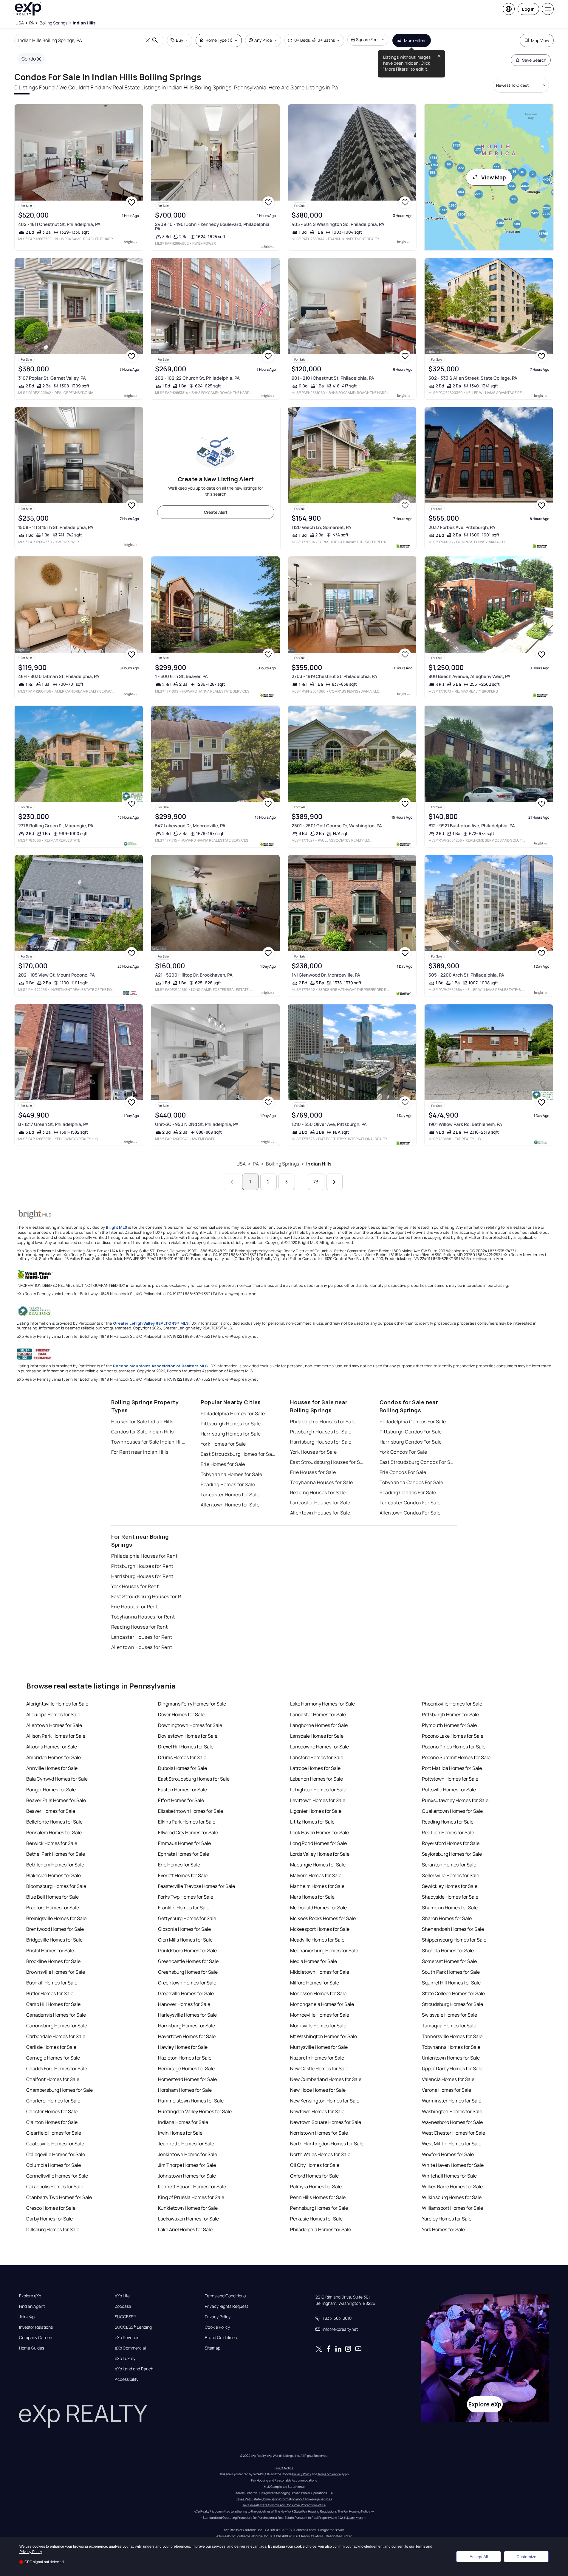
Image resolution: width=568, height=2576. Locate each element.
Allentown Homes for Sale (230, 1505)
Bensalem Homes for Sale (54, 1832)
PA (256, 1164)
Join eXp (27, 2317)
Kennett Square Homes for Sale (192, 2187)
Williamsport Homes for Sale (452, 2208)
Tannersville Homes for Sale (452, 2036)
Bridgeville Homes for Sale (54, 1940)
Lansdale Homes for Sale (317, 1736)
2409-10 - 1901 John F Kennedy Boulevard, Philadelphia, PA (213, 226)
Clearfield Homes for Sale (54, 2133)
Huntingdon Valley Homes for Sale (195, 2111)
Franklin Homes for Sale (184, 1908)
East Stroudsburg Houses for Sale (327, 1462)
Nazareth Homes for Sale (317, 2058)
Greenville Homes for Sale (186, 1993)
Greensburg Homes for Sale (188, 1972)
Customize (526, 2557)
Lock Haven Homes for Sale (319, 1832)
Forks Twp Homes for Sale (186, 1897)
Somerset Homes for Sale (449, 1961)
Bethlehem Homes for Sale (55, 1865)
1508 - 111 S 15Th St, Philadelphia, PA (56, 527)
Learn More (355, 2518)
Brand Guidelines (221, 2338)
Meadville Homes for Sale (317, 1940)
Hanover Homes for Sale (184, 2004)
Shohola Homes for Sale (448, 1950)
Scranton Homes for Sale (449, 1865)
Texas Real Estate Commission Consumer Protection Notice (284, 2505)
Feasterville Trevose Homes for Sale (196, 1886)
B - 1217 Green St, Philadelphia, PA (53, 1124)
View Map (494, 177)
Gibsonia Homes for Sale (184, 1929)
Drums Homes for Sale (182, 1757)
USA (241, 1164)
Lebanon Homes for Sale (316, 1779)
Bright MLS (117, 1227)
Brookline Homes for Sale (53, 1961)
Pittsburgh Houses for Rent (142, 1566)
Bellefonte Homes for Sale (54, 1822)
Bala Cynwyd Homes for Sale (57, 1779)
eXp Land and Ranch (134, 2369)
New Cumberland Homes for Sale (326, 2079)
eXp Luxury (125, 2358)
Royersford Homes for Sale (451, 1843)
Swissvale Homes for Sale (449, 2015)
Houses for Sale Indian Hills (142, 1422)
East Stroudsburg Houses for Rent (148, 1596)
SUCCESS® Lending (133, 2327)
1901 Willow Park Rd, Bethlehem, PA (465, 1124)
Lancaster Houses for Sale (320, 1503)
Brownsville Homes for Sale (56, 1972)
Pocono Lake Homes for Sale (453, 1736)
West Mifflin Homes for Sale (452, 2144)
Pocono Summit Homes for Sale (456, 1757)
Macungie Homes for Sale (318, 1865)
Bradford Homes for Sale (53, 1908)
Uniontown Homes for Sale (451, 2058)
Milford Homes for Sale (315, 1983)
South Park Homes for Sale (451, 1972)
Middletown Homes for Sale (320, 1972)
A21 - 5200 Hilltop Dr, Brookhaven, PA (194, 975)
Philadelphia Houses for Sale (323, 1422)
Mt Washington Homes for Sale (324, 2036)
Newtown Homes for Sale (317, 2111)
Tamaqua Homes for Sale (449, 2026)
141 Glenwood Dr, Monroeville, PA (326, 975)
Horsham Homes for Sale (185, 2090)
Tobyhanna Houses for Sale (322, 1482)
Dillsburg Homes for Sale (53, 2229)
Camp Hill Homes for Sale (53, 2004)
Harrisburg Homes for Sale (231, 1434)
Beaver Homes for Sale (51, 1811)
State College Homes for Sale (453, 1993)
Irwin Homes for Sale (180, 2133)
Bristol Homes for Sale (50, 1950)
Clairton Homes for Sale (52, 2122)
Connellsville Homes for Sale (57, 2176)
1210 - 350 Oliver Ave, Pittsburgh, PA (329, 1124)
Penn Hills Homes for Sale (318, 2197)
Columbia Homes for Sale (54, 2165)
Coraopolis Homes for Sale (55, 2187)
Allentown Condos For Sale (410, 1513)
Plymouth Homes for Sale (449, 1725)
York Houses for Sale (314, 1452)
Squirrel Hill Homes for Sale (451, 1983)
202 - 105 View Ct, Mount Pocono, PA (57, 975)
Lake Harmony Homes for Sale (322, 1704)
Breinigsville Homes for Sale (56, 1918)
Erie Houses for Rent (135, 1607)
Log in (528, 9)
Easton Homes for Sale (182, 1790)
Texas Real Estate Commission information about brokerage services (284, 2499)
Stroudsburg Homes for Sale (452, 2004)
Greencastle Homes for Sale (188, 1961)
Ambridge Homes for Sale (54, 1757)
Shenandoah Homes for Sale (453, 1929)
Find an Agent (32, 2306)
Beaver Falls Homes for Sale (56, 1800)
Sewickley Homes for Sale (450, 1886)
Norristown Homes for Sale (319, 2133)
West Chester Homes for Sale (454, 2133)
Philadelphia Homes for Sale (233, 1413)
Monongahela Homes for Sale (322, 2004)
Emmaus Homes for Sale (184, 1843)
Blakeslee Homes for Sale (54, 1875)
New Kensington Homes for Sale (325, 2101)
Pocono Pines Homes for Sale (454, 1747)
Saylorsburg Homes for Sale (452, 1854)
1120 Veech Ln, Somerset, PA (321, 527)
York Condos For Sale (403, 1452)
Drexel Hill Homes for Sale (186, 1747)
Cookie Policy (217, 2327)
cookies (39, 2546)
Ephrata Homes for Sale (184, 1854)
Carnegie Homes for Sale (53, 2058)
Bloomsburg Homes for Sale (56, 1886)
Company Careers (36, 2338)
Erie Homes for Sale (223, 1464)
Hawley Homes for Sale (183, 2047)
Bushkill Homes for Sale (52, 1983)
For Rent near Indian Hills (140, 1452)
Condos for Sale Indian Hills (143, 1432)
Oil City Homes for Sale (315, 2165)
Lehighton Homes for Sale (318, 1790)
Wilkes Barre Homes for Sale (452, 2187)
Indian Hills (319, 1164)
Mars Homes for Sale (312, 1897)
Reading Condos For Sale (408, 1492)
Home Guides (32, 2348)
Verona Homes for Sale (446, 2090)
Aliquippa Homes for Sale (53, 1714)
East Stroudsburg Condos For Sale (417, 1462)
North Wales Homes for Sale (320, 2154)
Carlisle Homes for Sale (51, 2047)
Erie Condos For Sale (403, 1472)
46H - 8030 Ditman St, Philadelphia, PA (59, 676)
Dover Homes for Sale (181, 1714)
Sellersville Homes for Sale (451, 1875)
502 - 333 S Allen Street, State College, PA (473, 378)
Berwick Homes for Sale (52, 1843)
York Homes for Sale (223, 1444)
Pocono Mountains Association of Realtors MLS (160, 1366)
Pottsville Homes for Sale (449, 1790)
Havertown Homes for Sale (187, 2036)
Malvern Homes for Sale (316, 1875)
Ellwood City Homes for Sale (188, 1832)
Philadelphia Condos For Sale (413, 1422)
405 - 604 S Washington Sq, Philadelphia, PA (338, 224)
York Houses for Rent (135, 1586)
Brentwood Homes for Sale (55, 1929)
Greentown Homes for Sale (187, 1983)
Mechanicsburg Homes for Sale (324, 1950)
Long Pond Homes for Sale (318, 1843)
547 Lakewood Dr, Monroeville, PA (190, 826)
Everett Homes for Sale (183, 1875)
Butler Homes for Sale (50, 1993)
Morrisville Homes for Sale (318, 2026)
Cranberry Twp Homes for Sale (59, 2197)
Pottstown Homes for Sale (450, 1779)
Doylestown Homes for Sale (188, 1736)
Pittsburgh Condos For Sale (411, 1432)
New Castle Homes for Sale (319, 2068)
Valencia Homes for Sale (448, 2079)
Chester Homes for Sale (52, 2111)
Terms (420, 2546)
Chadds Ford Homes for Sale (57, 2068)
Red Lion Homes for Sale (448, 1832)
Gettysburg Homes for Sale (187, 1918)
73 (316, 1182)
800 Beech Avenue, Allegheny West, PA (469, 676)
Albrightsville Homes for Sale (57, 1704)
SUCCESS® (125, 2317)
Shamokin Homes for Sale (450, 1908)
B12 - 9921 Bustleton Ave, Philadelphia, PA (472, 826)
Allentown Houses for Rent (142, 1647)
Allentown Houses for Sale (320, 1513)
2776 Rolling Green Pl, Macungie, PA (56, 826)
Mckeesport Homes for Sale (320, 1929)
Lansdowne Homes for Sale (319, 1747)
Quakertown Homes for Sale (452, 1811)
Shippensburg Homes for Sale (454, 1940)
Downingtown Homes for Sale (190, 1725)
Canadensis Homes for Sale (56, 2015)
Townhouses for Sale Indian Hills (148, 1442)
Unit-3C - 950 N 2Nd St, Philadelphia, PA (197, 1124)
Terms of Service (329, 2474)
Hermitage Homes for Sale (186, 2068)
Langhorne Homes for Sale (319, 1725)
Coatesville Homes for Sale (55, 2144)
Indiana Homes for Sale (183, 2122)
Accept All (479, 2557)
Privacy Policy (218, 2317)
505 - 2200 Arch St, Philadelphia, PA (466, 975)
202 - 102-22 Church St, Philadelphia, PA (197, 378)
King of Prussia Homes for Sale (191, 2197)
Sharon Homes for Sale (447, 1918)
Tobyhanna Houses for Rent (143, 1617)
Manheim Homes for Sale (317, 1886)
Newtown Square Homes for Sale (326, 2122)
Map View (540, 40)
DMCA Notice (284, 2468)
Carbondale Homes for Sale (56, 2036)
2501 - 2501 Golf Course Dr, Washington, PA (337, 826)
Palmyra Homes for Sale (316, 2187)
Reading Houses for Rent (140, 1627)
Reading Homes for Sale (228, 1484)
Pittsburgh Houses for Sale (321, 1432)
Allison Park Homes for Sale (56, 1736)
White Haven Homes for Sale (453, 2165)
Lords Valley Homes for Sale (320, 1854)
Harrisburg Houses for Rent (142, 1576)
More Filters (415, 40)
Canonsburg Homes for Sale (57, 2026)
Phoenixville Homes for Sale (452, 1704)
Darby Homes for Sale (49, 2219)
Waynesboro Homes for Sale (452, 2122)
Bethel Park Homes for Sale (56, 1854)
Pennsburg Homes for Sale (319, 2208)
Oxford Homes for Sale (314, 2176)
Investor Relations (36, 2327)
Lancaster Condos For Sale (410, 1503)
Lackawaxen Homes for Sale (188, 2219)
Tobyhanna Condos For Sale (411, 1482)
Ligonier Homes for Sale (316, 1811)
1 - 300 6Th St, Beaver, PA (181, 676)
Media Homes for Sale (314, 1961)
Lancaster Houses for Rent (142, 1637)
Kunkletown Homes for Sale (188, 2208)
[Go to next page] (334, 1182)
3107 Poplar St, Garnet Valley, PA (52, 378)
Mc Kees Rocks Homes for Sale (323, 1918)
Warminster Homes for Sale (452, 2101)
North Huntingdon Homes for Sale (327, 2144)
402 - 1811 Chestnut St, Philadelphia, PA (59, 224)
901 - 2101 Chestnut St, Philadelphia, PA (333, 378)
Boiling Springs (283, 1164)
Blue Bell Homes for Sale (52, 1897)
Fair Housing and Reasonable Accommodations (284, 2480)
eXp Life (122, 2296)
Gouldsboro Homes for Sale (187, 1950)
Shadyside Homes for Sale (450, 1897)
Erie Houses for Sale (313, 1472)
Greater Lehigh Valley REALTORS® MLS (151, 1323)
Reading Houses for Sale (318, 1492)
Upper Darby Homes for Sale (452, 2068)
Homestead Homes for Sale (187, 2079)
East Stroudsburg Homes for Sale (238, 1454)
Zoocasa (123, 2306)
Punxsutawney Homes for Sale (455, 1800)
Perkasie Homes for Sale (316, 2219)
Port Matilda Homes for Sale (452, 1768)
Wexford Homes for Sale (448, 2154)
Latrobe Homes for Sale (315, 1768)
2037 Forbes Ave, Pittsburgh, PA (462, 527)
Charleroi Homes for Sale (53, 2101)
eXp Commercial (130, 2348)
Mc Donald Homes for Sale (318, 1908)
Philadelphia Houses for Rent (144, 1556)
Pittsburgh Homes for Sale (231, 1424)
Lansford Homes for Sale (317, 1757)
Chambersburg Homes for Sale (59, 2090)
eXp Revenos (127, 2338)
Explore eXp (30, 2296)
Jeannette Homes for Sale (186, 2144)
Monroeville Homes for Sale (320, 2015)
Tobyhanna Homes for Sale (232, 1474)
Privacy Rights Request (226, 2306)
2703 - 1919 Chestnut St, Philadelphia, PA (334, 676)
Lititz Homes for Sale (312, 1822)
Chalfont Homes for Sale (53, 2079)
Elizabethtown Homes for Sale (191, 1811)
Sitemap (213, 2348)
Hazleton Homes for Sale (185, 2058)
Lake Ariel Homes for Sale (185, 2229)
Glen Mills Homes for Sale (185, 1940)
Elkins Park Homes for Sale (187, 1822)
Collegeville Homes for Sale (56, 2154)
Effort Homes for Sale (181, 1800)
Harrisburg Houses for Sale (321, 1442)
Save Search (534, 60)
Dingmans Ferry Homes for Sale (192, 1704)
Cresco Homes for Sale (51, 2208)
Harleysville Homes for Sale (187, 2015)
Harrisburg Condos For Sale (411, 1442)
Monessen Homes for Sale (318, 1993)
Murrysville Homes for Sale (319, 2047)
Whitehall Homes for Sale (449, 2176)
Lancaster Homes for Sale (230, 1495)
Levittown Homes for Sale (318, 1800)
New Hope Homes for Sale (318, 2090)
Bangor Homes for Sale (51, 1790)
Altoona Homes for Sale (52, 1747)
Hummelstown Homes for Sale (191, 2101)
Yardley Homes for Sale (447, 2219)
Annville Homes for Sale (52, 1768)
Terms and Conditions (225, 2296)
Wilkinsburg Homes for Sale (452, 2197)
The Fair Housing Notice (354, 2511)
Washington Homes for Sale (452, 2111)
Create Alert (216, 512)
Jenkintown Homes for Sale (188, 2154)
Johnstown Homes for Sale (187, 2176)
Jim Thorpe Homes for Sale (187, 2165)
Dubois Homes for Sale (182, 1768)
